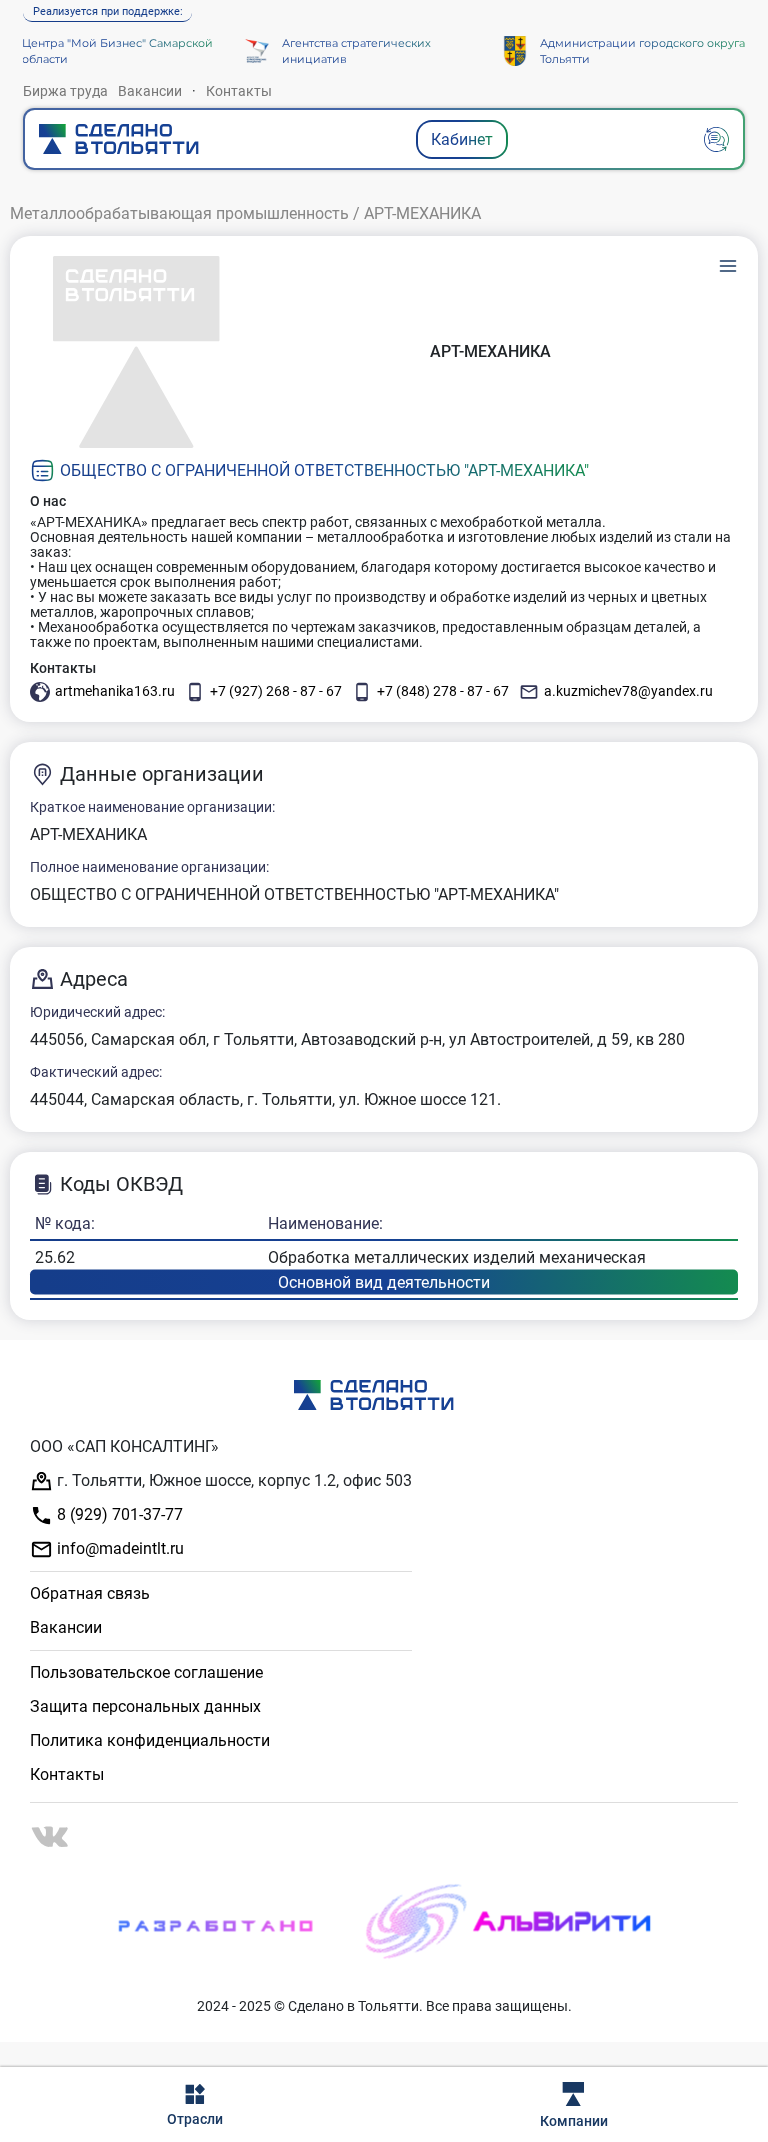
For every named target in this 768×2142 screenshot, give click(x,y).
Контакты (239, 91)
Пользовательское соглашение (146, 1672)
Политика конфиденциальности (150, 1740)
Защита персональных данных (145, 1706)
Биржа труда (65, 91)
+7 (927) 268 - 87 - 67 (276, 691)
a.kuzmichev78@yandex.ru (628, 691)
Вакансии (150, 91)
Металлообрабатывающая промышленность (179, 213)
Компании (574, 2121)
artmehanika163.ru (115, 691)
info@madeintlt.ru (118, 1548)
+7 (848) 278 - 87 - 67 (443, 691)
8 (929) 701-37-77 (118, 1514)
